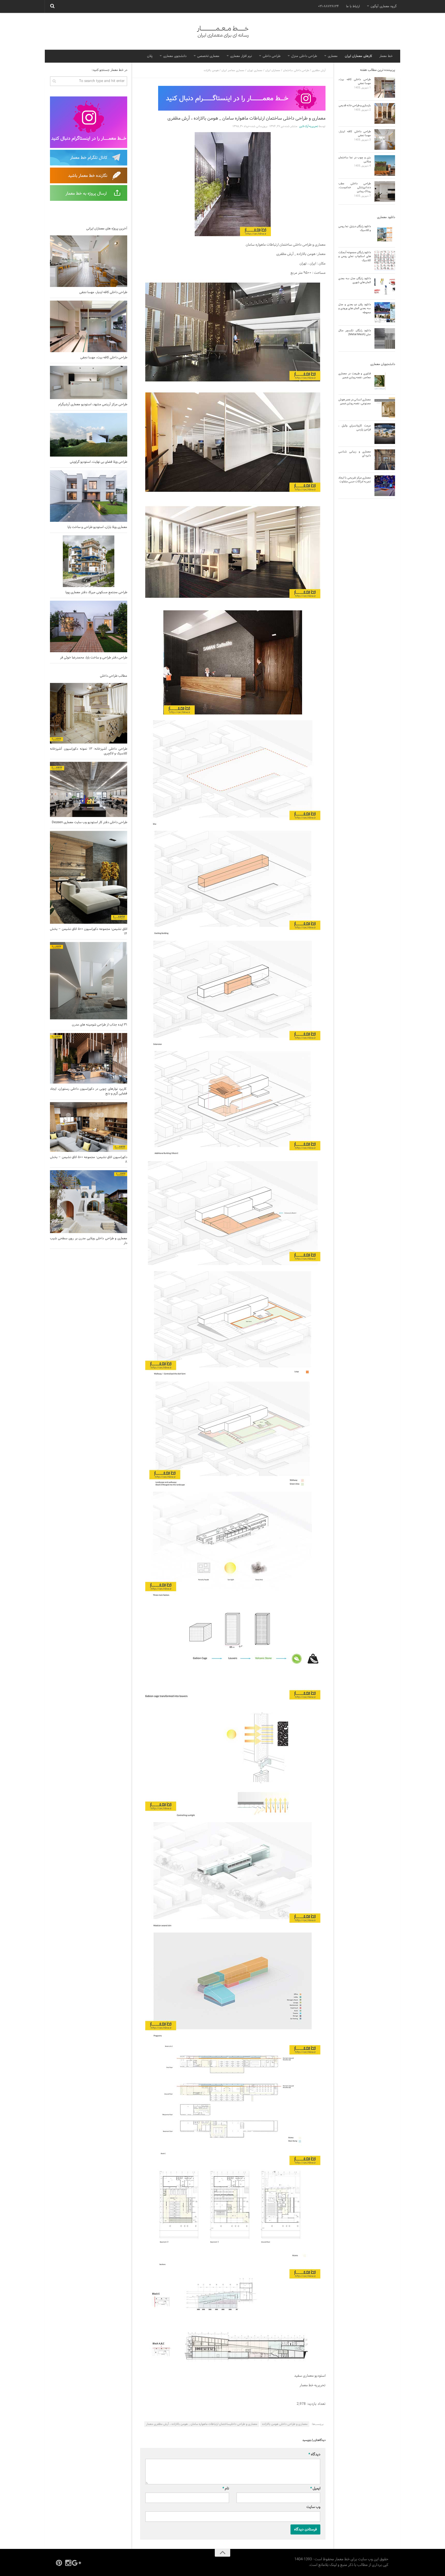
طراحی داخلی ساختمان (296, 70)
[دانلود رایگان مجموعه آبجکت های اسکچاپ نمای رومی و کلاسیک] (385, 260)
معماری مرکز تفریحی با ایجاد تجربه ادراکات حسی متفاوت (355, 480)
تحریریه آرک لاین (309, 126)
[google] (78, 2563)
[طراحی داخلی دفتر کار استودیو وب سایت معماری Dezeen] (89, 789)
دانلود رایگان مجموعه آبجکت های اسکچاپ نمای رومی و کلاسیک (355, 256)
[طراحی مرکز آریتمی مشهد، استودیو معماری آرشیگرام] (89, 382)
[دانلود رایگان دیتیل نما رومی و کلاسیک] (385, 234)
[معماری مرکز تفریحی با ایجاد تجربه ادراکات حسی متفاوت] (385, 486)
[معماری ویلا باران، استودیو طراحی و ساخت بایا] (89, 496)
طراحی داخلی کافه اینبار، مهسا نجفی (103, 292)
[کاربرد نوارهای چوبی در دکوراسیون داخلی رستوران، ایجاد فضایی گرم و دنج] (89, 1058)
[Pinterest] (59, 2563)
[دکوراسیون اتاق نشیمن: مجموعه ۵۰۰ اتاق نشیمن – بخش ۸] (89, 1127)
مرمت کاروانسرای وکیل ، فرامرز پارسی (355, 428)
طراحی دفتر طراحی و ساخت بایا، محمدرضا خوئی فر (94, 658)
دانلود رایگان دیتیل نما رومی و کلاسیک (355, 228)
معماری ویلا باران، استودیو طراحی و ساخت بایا (97, 527)
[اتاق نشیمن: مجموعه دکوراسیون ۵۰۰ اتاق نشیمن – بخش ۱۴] (89, 877)
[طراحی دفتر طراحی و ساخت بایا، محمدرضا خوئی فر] (89, 626)
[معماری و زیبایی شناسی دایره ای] (385, 460)
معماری (333, 56)
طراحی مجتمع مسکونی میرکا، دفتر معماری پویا (96, 592)
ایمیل (315, 2488)
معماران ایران (273, 70)
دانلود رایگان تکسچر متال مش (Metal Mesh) (355, 332)
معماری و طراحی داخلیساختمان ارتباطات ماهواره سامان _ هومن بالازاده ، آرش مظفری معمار (202, 2424)
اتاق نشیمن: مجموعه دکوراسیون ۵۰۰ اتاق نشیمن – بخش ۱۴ (89, 931)
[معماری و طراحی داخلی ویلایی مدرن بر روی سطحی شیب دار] (89, 1202)
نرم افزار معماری (241, 56)
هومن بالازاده (211, 70)
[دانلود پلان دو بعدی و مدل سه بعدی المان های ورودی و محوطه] (385, 312)
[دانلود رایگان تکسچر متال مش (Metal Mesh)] (385, 338)
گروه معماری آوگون (384, 6)
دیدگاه (314, 2454)
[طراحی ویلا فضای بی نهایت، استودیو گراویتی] (89, 435)
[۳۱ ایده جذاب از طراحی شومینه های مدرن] (89, 981)
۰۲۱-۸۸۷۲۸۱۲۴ (328, 6)
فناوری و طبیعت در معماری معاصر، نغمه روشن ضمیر (355, 375)
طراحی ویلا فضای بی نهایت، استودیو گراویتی (99, 462)
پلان (150, 56)
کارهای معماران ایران (358, 56)
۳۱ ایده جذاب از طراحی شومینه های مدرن (100, 1025)
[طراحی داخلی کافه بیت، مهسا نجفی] (89, 326)
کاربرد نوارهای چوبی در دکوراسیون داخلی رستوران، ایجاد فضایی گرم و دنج (89, 1091)
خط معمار (386, 56)
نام (226, 2488)
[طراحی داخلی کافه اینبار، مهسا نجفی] (89, 261)
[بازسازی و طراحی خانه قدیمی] (385, 113)
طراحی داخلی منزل (304, 56)
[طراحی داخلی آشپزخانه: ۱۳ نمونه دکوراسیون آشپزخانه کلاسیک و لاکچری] (89, 713)
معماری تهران (255, 70)
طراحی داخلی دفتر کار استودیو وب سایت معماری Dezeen (89, 822)
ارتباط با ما (353, 6)
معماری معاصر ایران (233, 70)
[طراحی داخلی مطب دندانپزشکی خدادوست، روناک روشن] (385, 192)
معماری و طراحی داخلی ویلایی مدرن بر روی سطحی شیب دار (89, 1241)
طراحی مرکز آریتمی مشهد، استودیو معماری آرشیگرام (93, 404)
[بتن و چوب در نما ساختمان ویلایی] (385, 166)
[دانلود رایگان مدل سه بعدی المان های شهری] (385, 286)
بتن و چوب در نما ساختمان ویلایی (355, 159)
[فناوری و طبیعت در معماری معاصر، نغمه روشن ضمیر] (385, 382)
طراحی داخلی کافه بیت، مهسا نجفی (104, 358)
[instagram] (68, 2563)
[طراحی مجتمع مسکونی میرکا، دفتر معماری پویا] (89, 561)
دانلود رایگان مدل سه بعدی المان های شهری (355, 280)
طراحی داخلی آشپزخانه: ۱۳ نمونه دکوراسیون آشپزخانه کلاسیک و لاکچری (89, 751)
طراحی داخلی (272, 56)
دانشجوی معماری (175, 56)
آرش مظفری (319, 70)
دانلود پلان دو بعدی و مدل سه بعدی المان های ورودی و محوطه (355, 308)
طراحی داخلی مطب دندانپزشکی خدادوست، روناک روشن (355, 188)
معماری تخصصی (208, 56)
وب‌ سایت (313, 2507)
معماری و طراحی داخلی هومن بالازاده (285, 2424)
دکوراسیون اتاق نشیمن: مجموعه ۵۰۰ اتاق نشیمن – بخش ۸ (89, 1160)
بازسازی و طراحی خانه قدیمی (355, 105)
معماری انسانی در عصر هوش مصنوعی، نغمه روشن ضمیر (355, 402)
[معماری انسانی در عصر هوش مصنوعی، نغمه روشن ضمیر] (385, 408)
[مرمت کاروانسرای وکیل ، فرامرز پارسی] (385, 434)
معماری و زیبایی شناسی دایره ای (355, 454)
